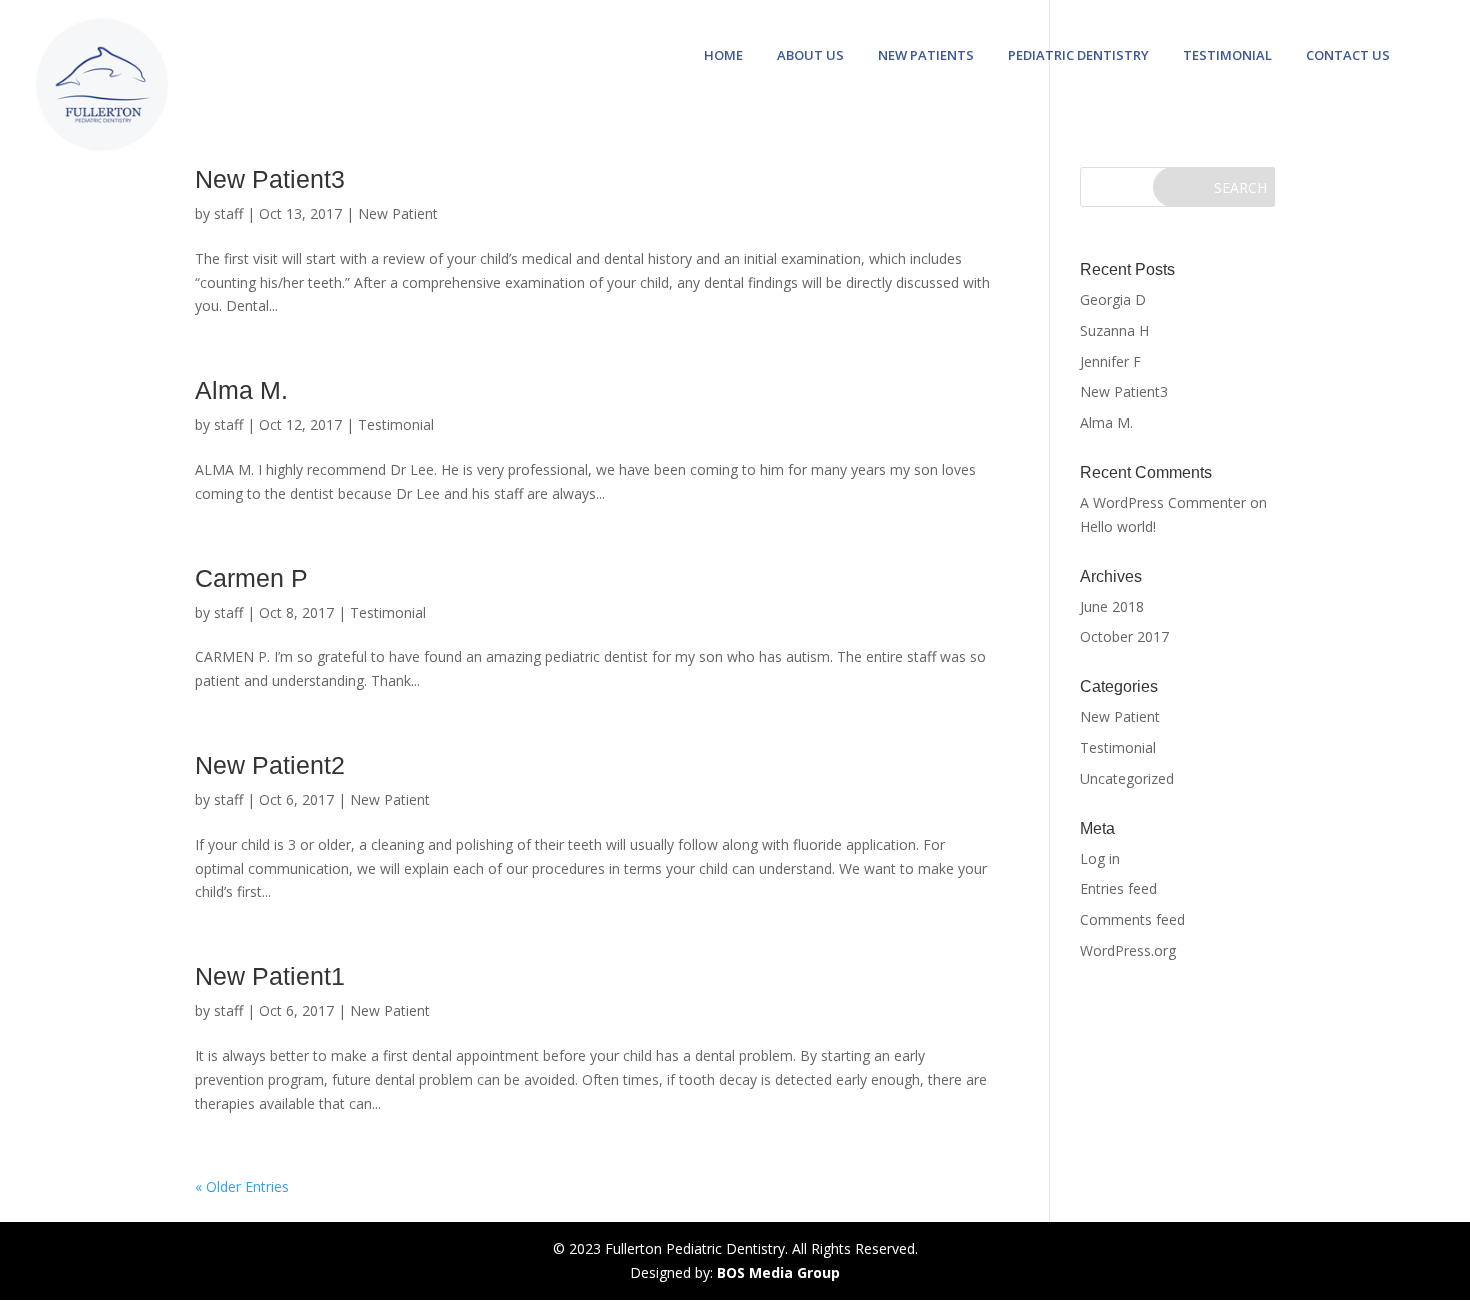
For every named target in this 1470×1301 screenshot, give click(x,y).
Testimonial (396, 424)
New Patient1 (270, 976)
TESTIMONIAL (1227, 56)
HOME (723, 56)
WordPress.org (1128, 950)
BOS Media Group (778, 1272)
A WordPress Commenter (1163, 502)
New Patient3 (270, 179)
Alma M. (241, 390)
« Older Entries (242, 1186)
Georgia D (1113, 299)
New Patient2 (270, 765)
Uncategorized (1127, 778)
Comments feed (1132, 919)
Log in (1100, 858)
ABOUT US (810, 56)
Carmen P (251, 578)
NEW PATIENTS (926, 56)
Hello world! (1118, 526)
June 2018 (1112, 606)
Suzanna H (1114, 330)
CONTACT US (1348, 56)
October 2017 (1124, 636)
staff (228, 213)
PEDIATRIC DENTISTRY (1078, 56)
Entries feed (1118, 888)
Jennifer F (1110, 361)
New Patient (398, 213)
